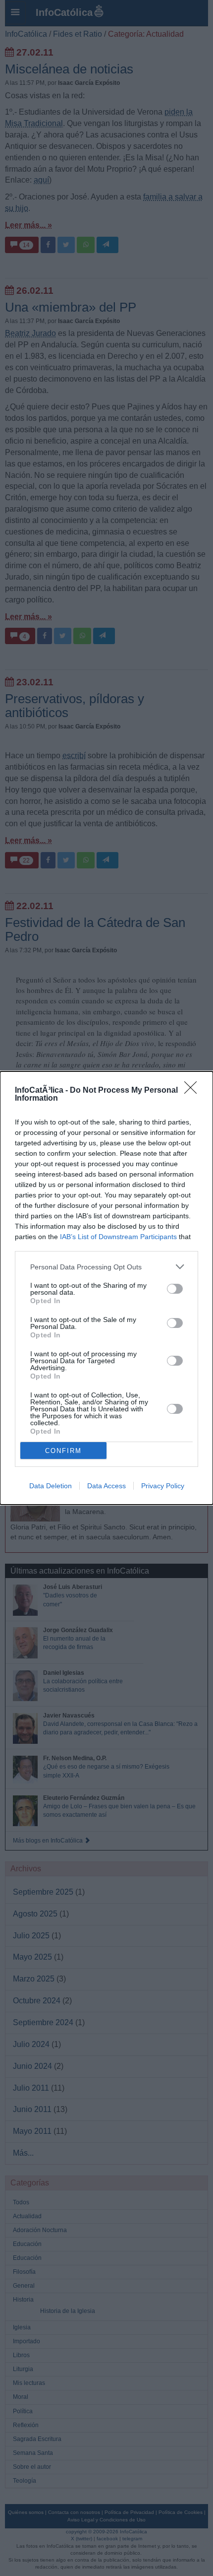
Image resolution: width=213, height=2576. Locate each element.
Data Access (106, 1486)
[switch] (175, 1289)
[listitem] (106, 1267)
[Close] (194, 1091)
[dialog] (106, 1288)
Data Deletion (51, 1486)
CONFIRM (63, 1451)
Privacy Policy (163, 1486)
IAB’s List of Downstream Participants (118, 1237)
